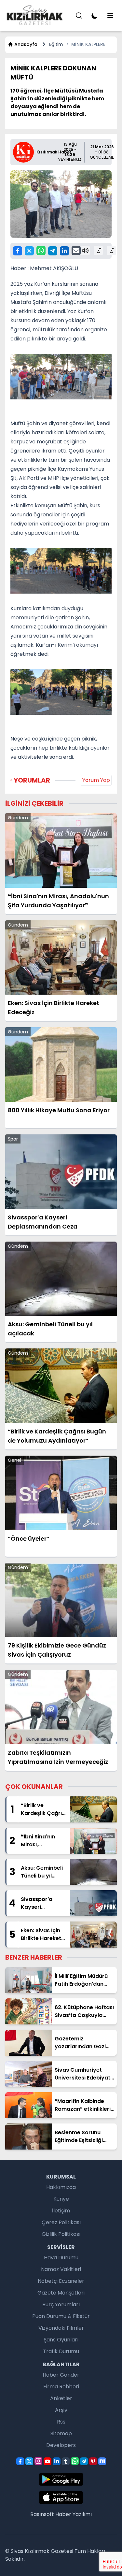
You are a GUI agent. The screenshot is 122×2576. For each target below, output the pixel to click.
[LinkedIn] (64, 251)
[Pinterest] (93, 2461)
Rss (61, 2422)
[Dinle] (85, 251)
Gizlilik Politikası (61, 2234)
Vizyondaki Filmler (61, 2328)
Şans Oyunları (61, 2340)
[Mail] (76, 251)
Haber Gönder (61, 2375)
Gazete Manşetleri (61, 2293)
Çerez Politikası (61, 2222)
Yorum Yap (96, 780)
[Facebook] (18, 251)
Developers (61, 2445)
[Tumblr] (66, 2461)
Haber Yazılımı (74, 2514)
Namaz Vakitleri (61, 2269)
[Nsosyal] (102, 2461)
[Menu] (79, 16)
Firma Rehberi (61, 2387)
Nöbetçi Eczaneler (61, 2281)
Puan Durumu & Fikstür (61, 2316)
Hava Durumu (61, 2258)
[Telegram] (53, 251)
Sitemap (61, 2433)
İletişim (61, 2211)
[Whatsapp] (41, 251)
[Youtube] (47, 2461)
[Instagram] (38, 2461)
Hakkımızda (61, 2187)
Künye (61, 2199)
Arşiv (61, 2410)
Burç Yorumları (61, 2304)
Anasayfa (26, 44)
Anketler (61, 2398)
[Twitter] (29, 251)
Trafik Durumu (61, 2351)
